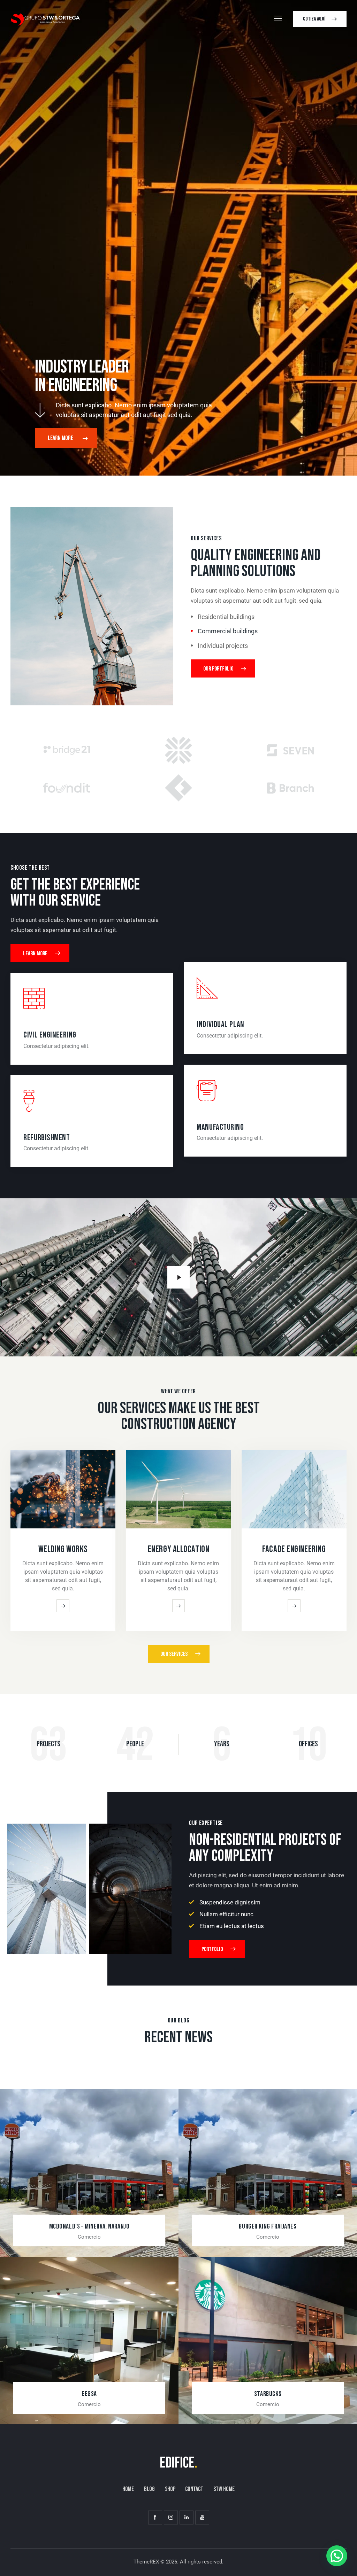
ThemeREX (146, 2562)
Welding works (63, 1549)
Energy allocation (178, 1549)
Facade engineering (294, 1549)
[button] (337, 2556)
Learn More (61, 438)
